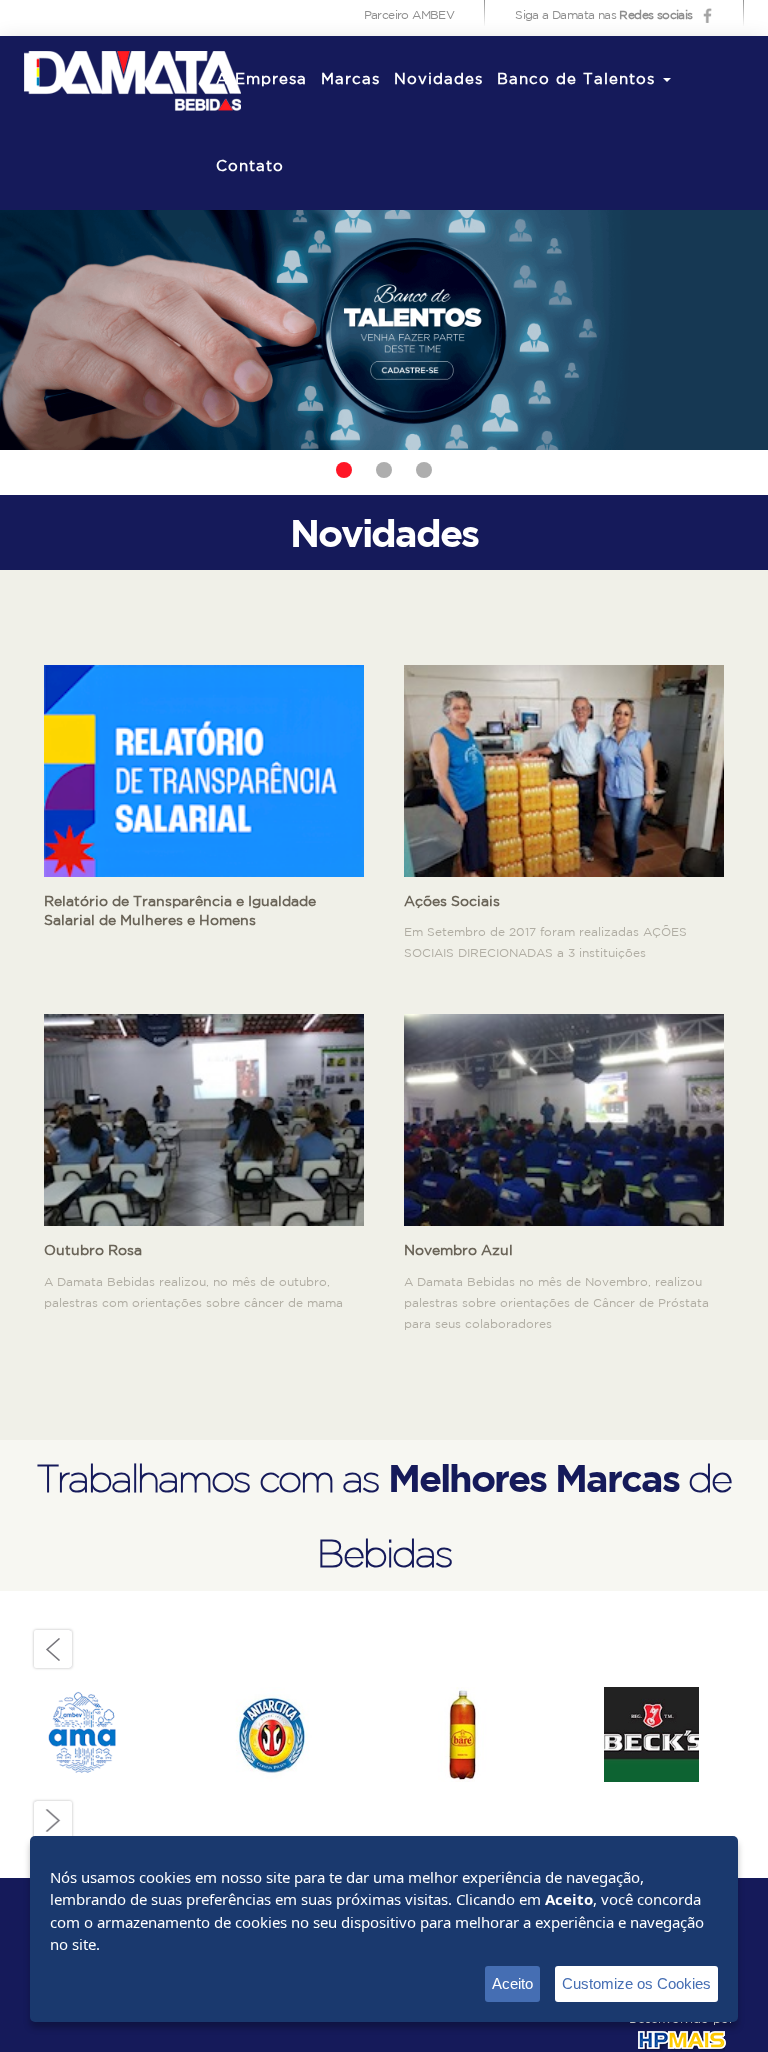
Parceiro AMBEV (409, 15)
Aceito (512, 1983)
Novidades (438, 79)
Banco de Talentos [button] (579, 79)
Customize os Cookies (636, 1983)
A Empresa (261, 79)
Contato (250, 166)
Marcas (350, 79)
